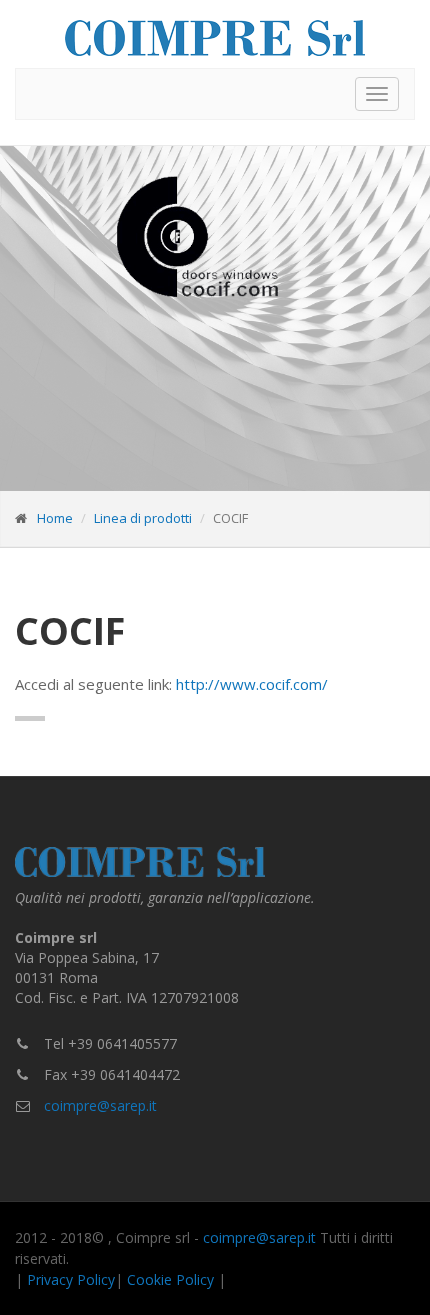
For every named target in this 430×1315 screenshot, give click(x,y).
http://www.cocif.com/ (252, 684)
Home (55, 518)
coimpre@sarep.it (100, 1105)
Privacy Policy (71, 1279)
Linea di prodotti (143, 518)
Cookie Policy (170, 1279)
